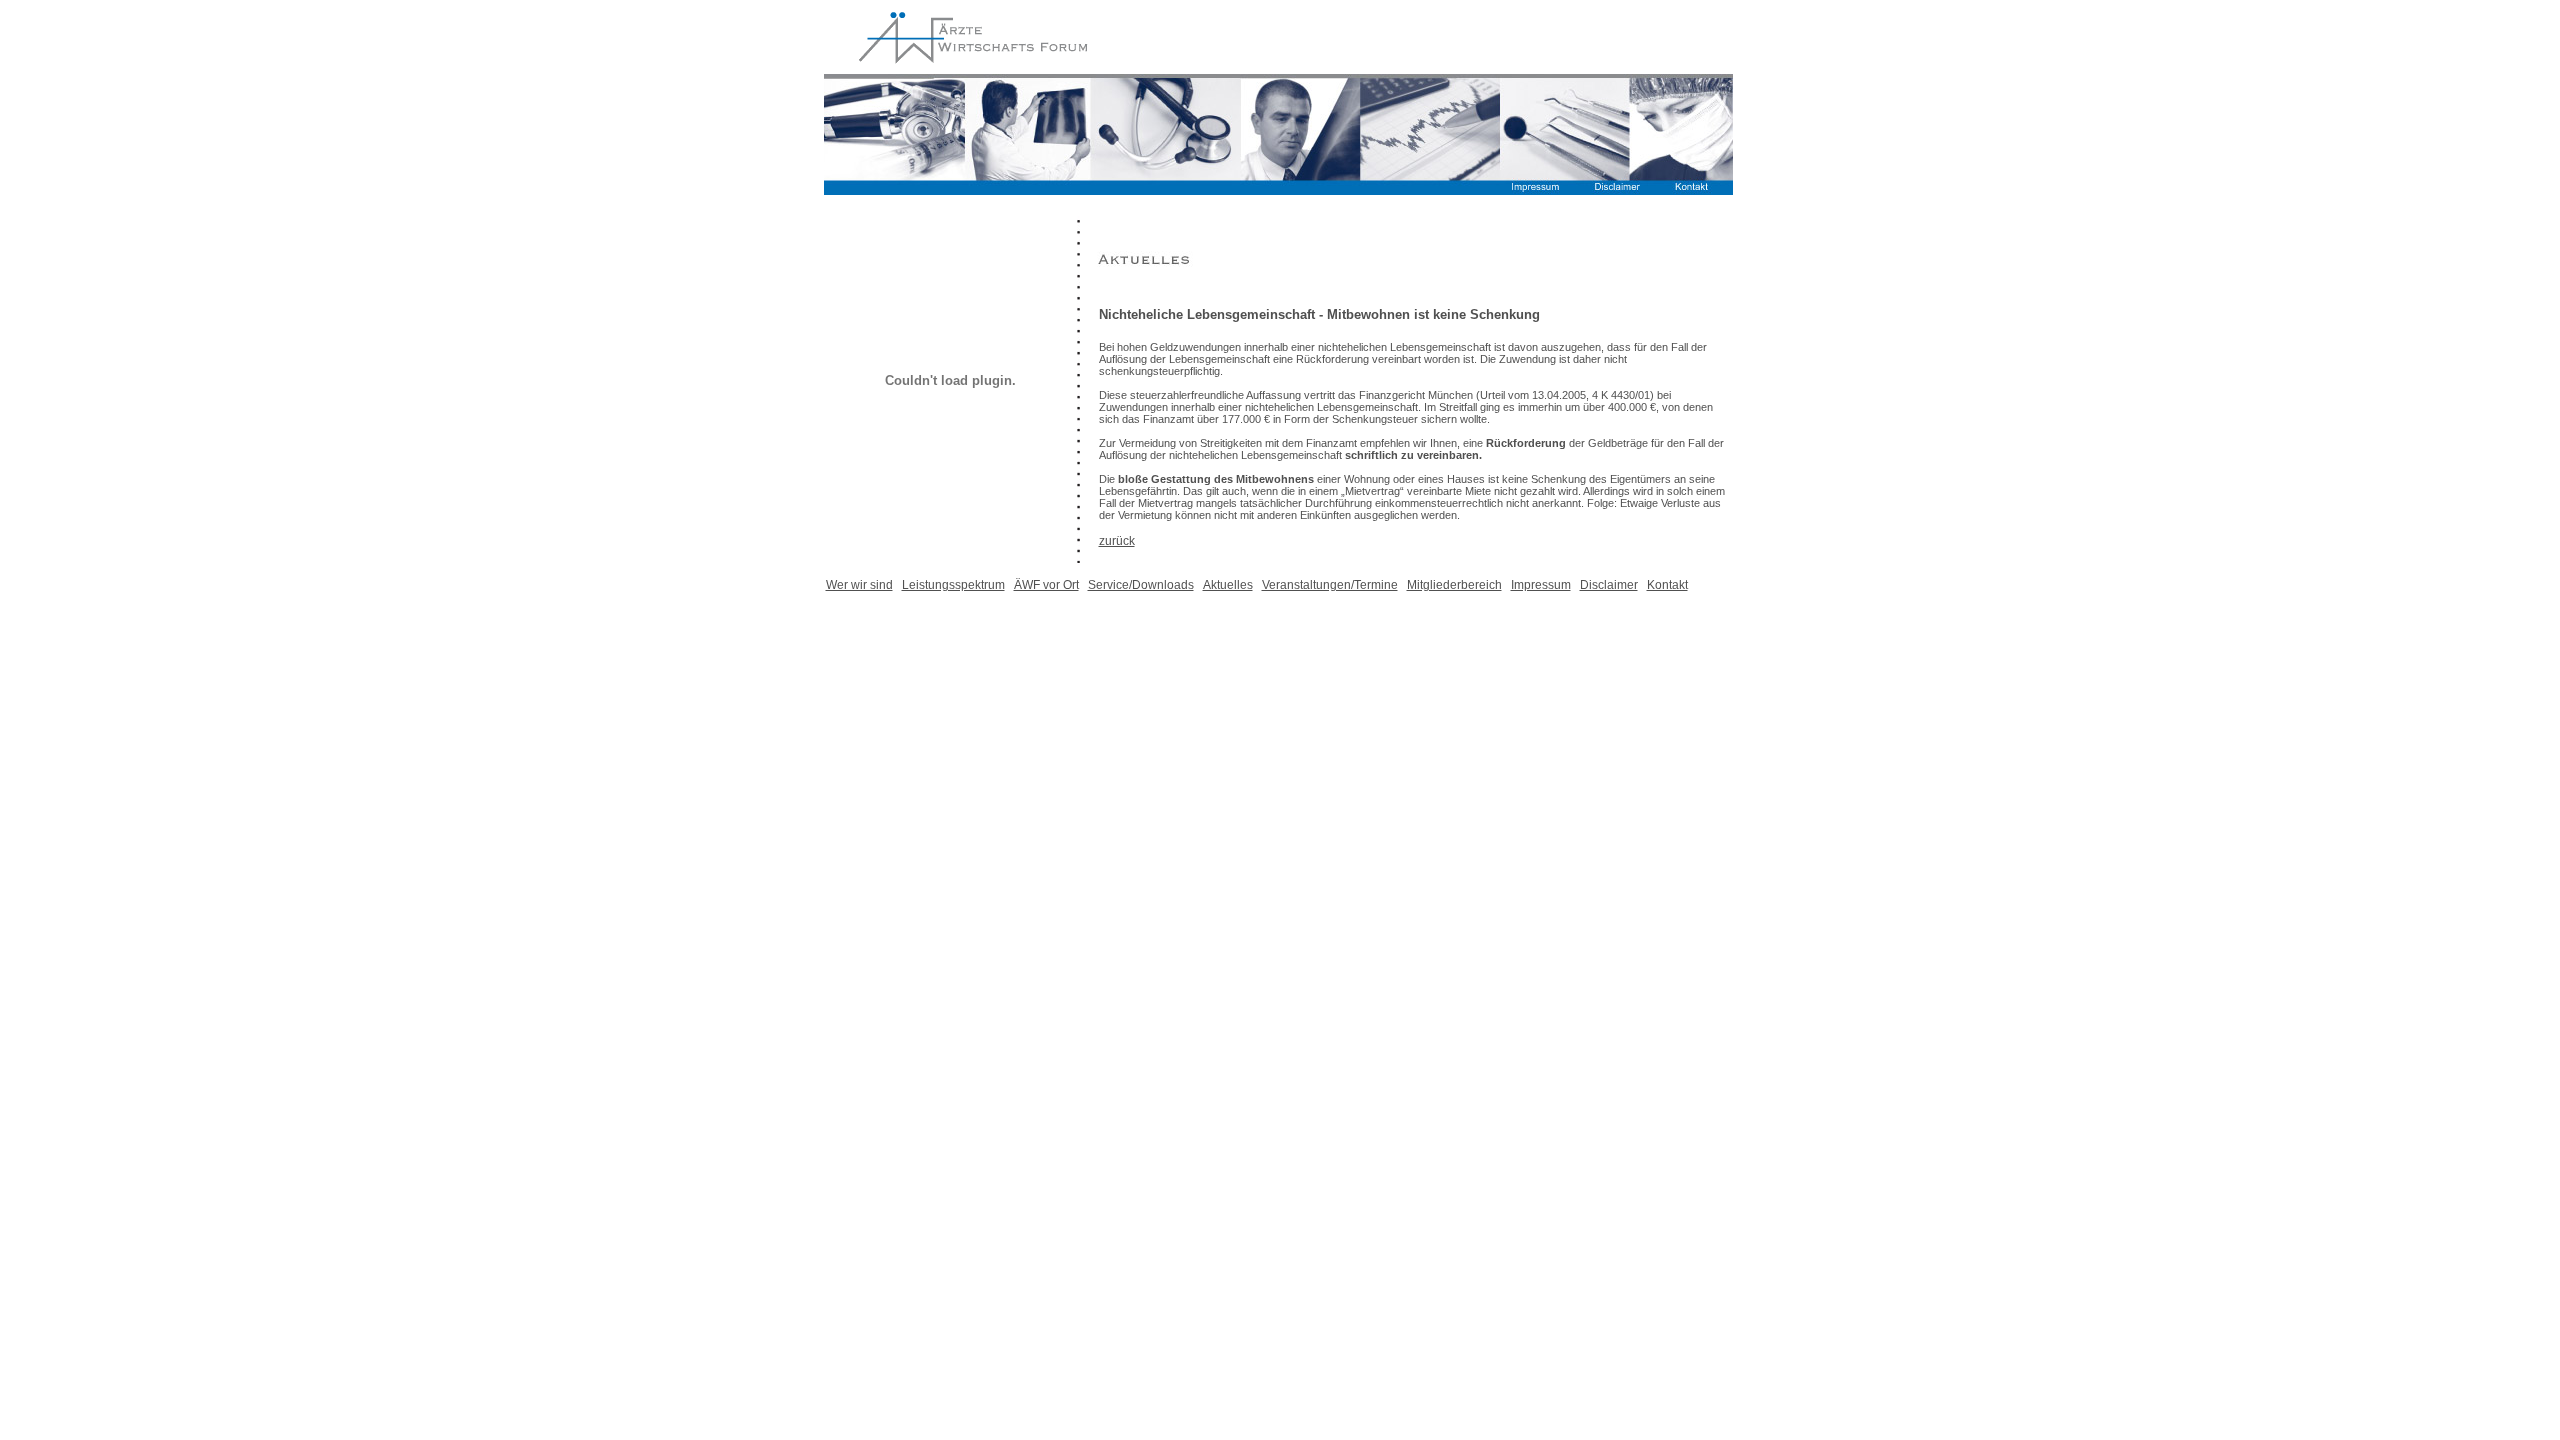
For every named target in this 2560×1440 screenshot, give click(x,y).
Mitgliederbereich (1454, 585)
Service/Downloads (1141, 585)
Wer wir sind (859, 585)
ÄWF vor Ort (1046, 585)
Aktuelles (1228, 585)
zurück (1117, 541)
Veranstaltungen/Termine (1330, 585)
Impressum (1541, 585)
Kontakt (1667, 585)
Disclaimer (1609, 585)
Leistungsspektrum (953, 585)
